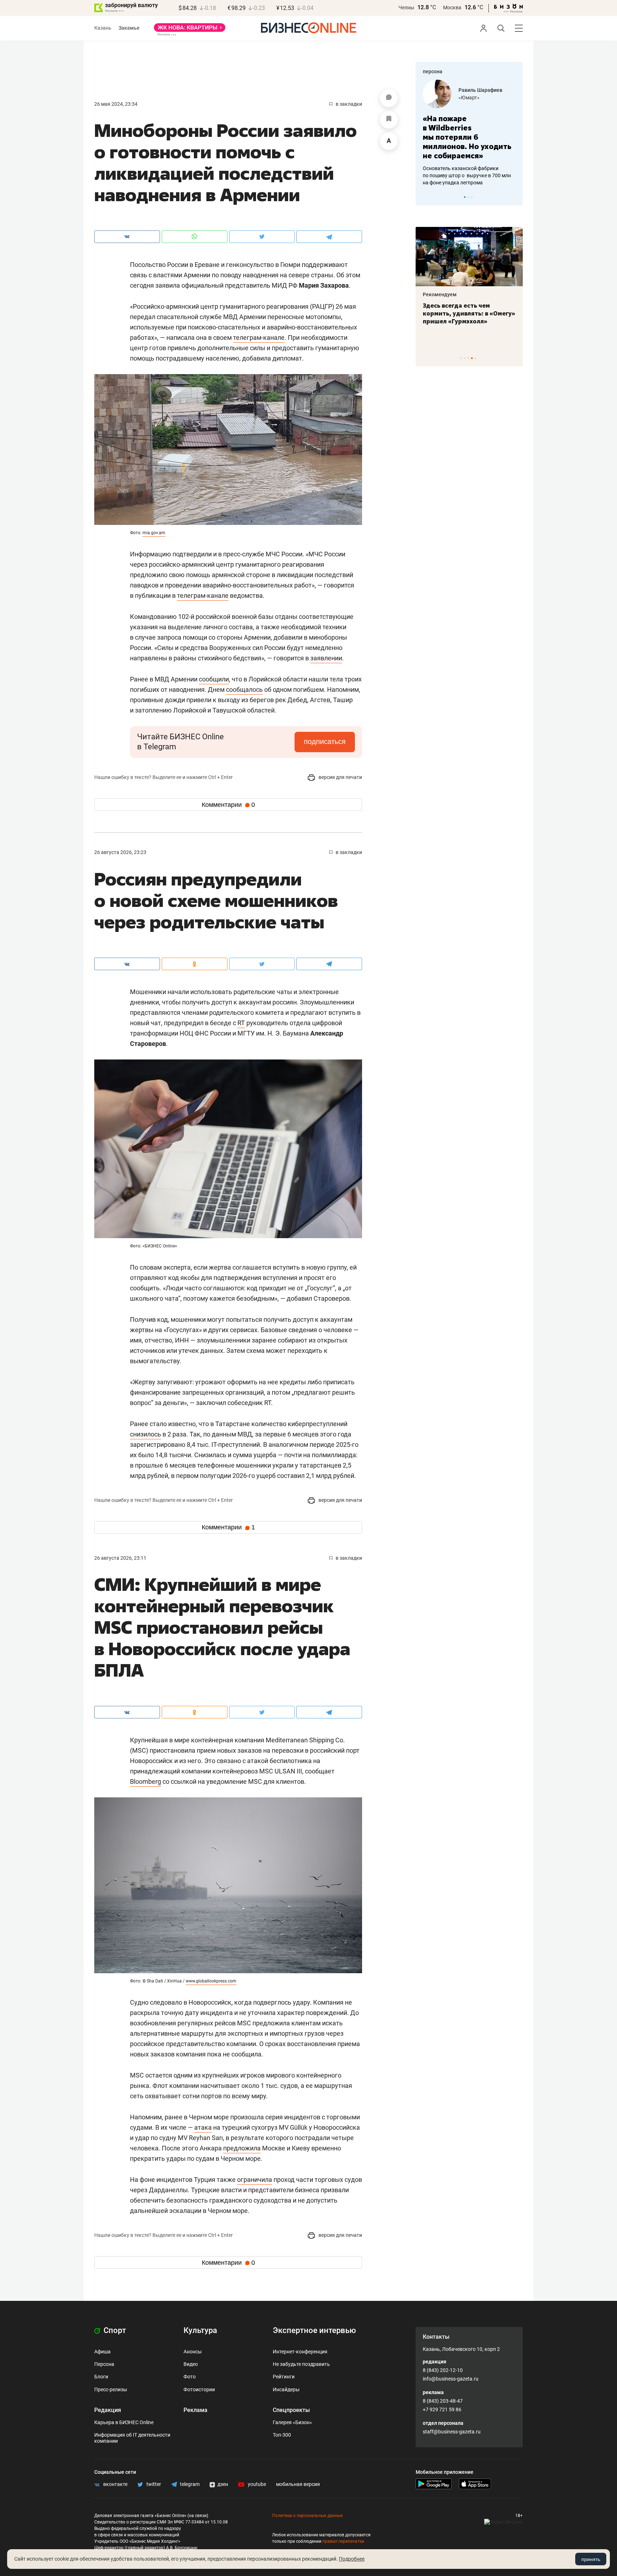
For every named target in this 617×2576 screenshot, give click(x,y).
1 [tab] (465, 197)
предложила (242, 2148)
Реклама (195, 2410)
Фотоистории (199, 2389)
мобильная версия (298, 2484)
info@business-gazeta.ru (451, 2379)
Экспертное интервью (314, 2330)
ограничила (255, 2180)
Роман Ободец (476, 90)
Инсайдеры (286, 2389)
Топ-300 (282, 2435)
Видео (191, 2364)
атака (203, 2127)
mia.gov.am (154, 533)
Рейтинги (284, 2377)
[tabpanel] (469, 128)
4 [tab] (472, 358)
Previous (426, 197)
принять (591, 2559)
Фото (190, 2377)
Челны (406, 8)
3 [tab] (472, 197)
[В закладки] (389, 120)
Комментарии (228, 805)
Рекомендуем (440, 294)
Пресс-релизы (111, 2389)
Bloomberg (146, 1781)
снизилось (146, 1434)
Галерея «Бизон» (292, 2422)
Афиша (102, 2352)
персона (433, 71)
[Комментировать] (389, 98)
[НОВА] (190, 30)
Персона (104, 2364)
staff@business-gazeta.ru (452, 2432)
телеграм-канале (259, 337)
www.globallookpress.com (211, 1981)
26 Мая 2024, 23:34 (116, 104)
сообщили (214, 679)
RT (241, 1023)
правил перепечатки (343, 2541)
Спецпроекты (291, 2410)
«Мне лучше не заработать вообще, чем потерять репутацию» (466, 132)
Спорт (114, 2330)
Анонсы (193, 2352)
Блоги (101, 2377)
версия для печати (340, 777)
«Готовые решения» (482, 98)
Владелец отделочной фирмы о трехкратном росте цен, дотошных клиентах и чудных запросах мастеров (468, 166)
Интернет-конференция (300, 2352)
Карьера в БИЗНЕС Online (124, 2422)
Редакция (108, 2410)
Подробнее (352, 2559)
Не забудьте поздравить (301, 2364)
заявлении (326, 658)
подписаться (325, 741)
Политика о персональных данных (307, 2516)
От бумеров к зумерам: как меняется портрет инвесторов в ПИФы (464, 313)
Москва (452, 8)
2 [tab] (468, 197)
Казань (103, 28)
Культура (200, 2330)
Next (515, 197)
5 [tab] (475, 358)
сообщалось (244, 689)
